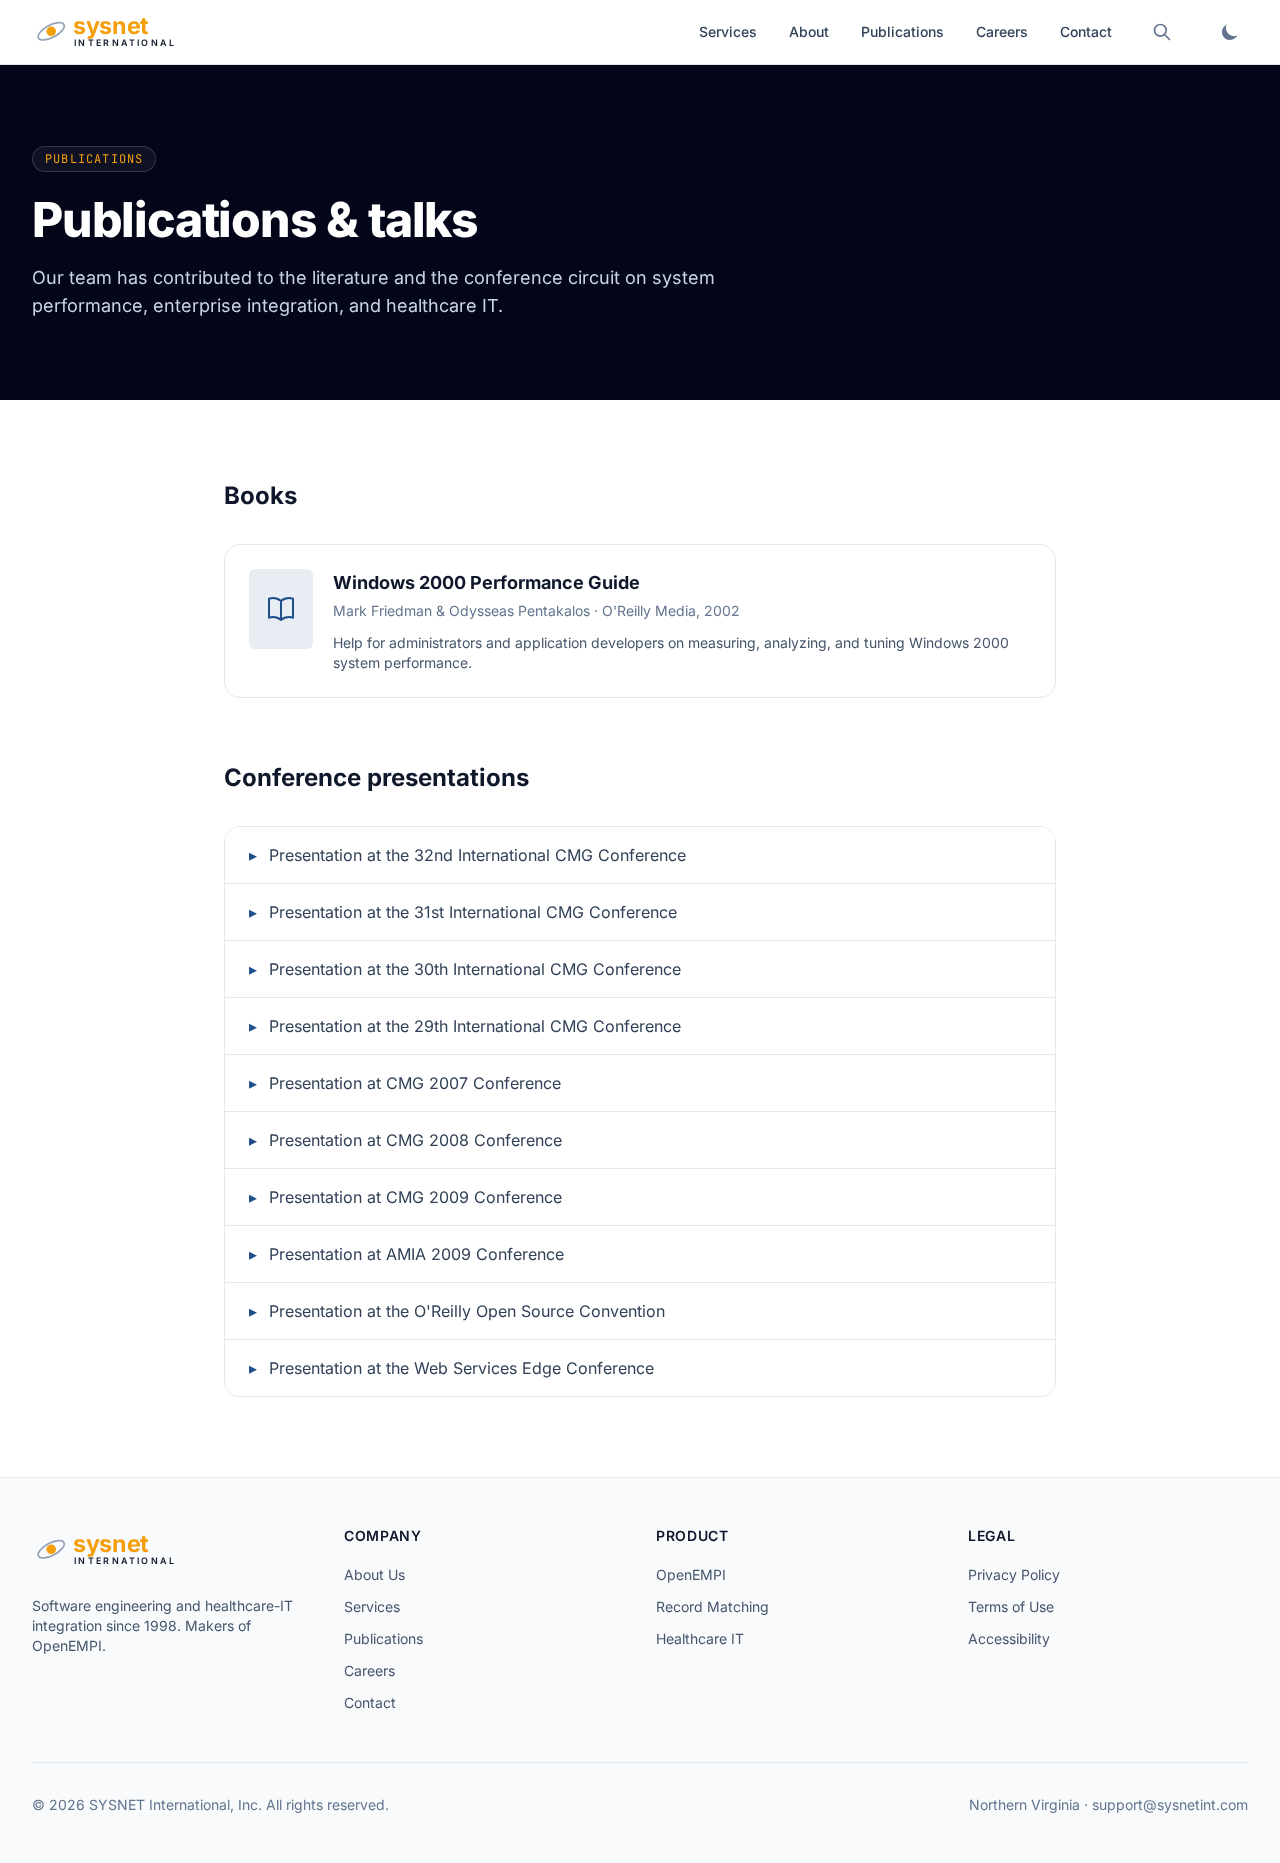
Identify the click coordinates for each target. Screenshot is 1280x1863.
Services (728, 31)
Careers (1002, 31)
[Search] (1162, 32)
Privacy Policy (1014, 1574)
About (809, 31)
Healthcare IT (700, 1638)
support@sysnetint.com (1170, 1804)
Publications (902, 31)
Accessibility (1009, 1638)
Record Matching (712, 1606)
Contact (1086, 31)
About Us (374, 1574)
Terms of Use (1011, 1606)
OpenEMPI (691, 1574)
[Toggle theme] (1230, 32)
